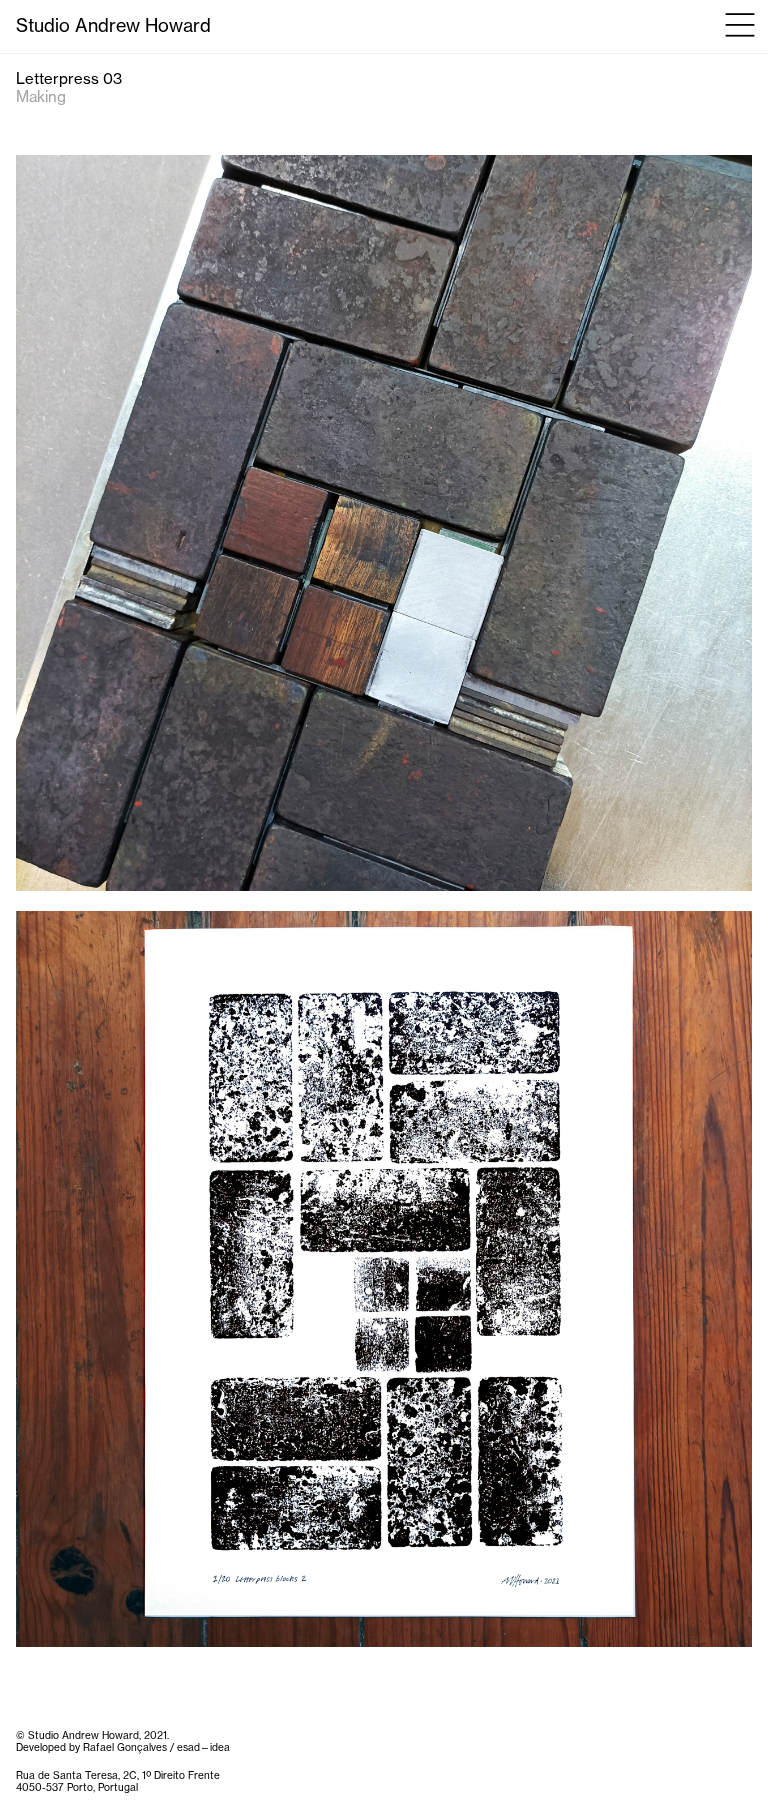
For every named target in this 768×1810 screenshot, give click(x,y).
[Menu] (740, 24)
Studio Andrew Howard (113, 26)
